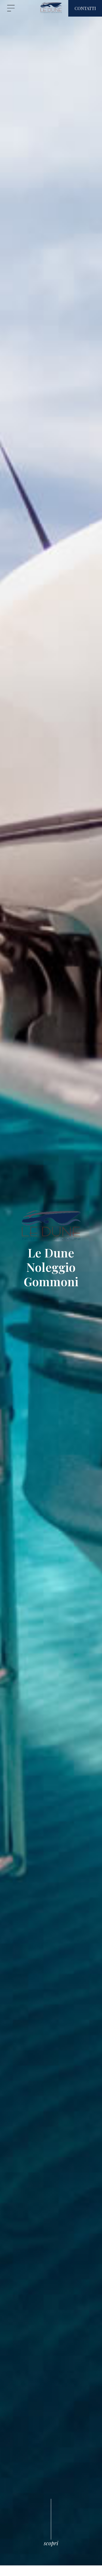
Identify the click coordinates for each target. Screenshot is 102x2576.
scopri (51, 2543)
